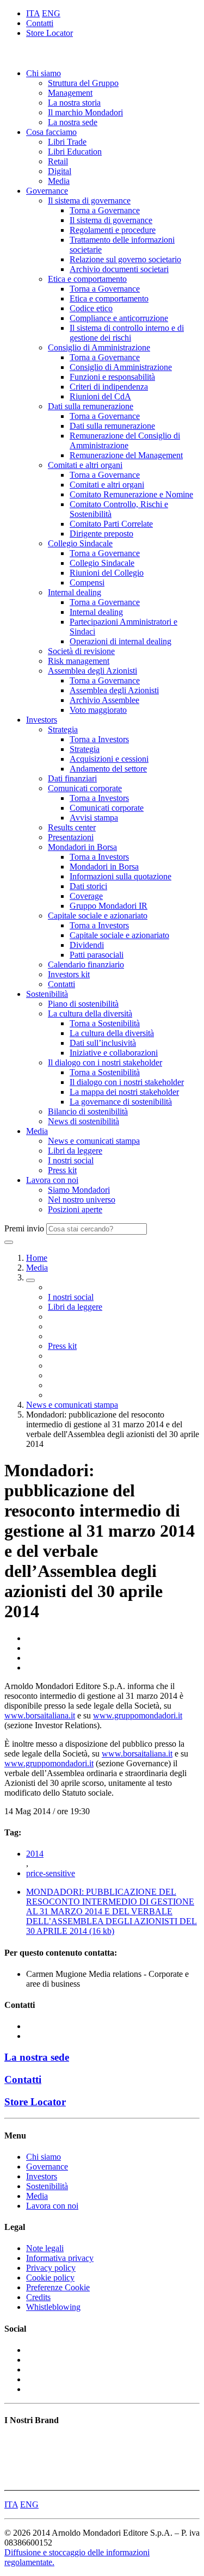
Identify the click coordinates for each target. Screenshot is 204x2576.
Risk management (79, 661)
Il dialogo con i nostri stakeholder (105, 1062)
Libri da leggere (75, 1151)
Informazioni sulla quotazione (120, 876)
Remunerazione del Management (126, 455)
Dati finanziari (72, 778)
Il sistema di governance (89, 201)
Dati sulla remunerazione (91, 406)
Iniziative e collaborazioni (114, 1053)
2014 (35, 1854)
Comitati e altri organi (85, 465)
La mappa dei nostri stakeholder (124, 1092)
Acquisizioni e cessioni (109, 759)
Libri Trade (67, 142)
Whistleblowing (53, 2307)
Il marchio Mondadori (85, 112)
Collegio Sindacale (80, 543)
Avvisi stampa (94, 818)
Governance (47, 191)
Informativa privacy (60, 2258)
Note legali (45, 2248)
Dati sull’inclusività (103, 1043)
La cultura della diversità (90, 1013)
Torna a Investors (99, 739)
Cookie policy (50, 2278)
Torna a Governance (105, 210)
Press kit (62, 1170)
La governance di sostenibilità (121, 1102)
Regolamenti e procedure (113, 230)
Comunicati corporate (85, 788)
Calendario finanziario (86, 965)
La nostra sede (73, 122)
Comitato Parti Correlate (111, 524)
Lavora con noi (52, 1180)
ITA (33, 13)
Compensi (87, 583)
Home (37, 1258)
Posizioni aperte (75, 1209)
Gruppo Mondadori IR (109, 906)
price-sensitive (51, 1873)
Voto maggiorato (98, 710)
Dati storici (88, 886)
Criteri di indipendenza (109, 387)
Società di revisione (81, 651)
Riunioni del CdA (100, 396)
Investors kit (69, 974)
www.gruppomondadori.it (138, 1715)
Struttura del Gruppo (83, 83)
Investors (42, 720)
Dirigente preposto (101, 534)
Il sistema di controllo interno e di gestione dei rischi (127, 333)
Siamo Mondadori (79, 1190)
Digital (60, 171)
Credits (38, 2297)
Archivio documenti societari (119, 269)
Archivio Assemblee (104, 700)
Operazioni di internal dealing (120, 641)
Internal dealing (75, 592)
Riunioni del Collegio (107, 573)
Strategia (63, 729)
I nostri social (71, 1160)
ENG (51, 13)
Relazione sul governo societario (125, 259)
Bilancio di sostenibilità (88, 1111)
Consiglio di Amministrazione (99, 347)
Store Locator (50, 33)
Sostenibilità (47, 994)
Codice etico (91, 308)
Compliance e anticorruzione (119, 318)
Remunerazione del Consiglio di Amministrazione (125, 440)
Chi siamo (44, 73)
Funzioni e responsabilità (112, 377)
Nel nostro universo (82, 1200)
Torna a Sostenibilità (105, 1023)
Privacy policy (51, 2268)
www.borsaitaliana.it (40, 1715)
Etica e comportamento (87, 279)
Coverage (86, 896)
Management (70, 93)
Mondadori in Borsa (82, 847)
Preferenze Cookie (58, 2287)
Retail (58, 161)
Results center (72, 827)
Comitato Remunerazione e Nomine (131, 494)
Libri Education (75, 152)
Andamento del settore (108, 769)
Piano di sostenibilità (83, 1004)
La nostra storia (74, 103)
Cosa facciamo (51, 132)
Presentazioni (71, 837)
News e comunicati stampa (94, 1141)
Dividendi (87, 945)
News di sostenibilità (84, 1121)
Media (59, 181)
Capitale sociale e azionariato (98, 916)
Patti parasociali (97, 955)
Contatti (40, 23)
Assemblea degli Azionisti (92, 671)
